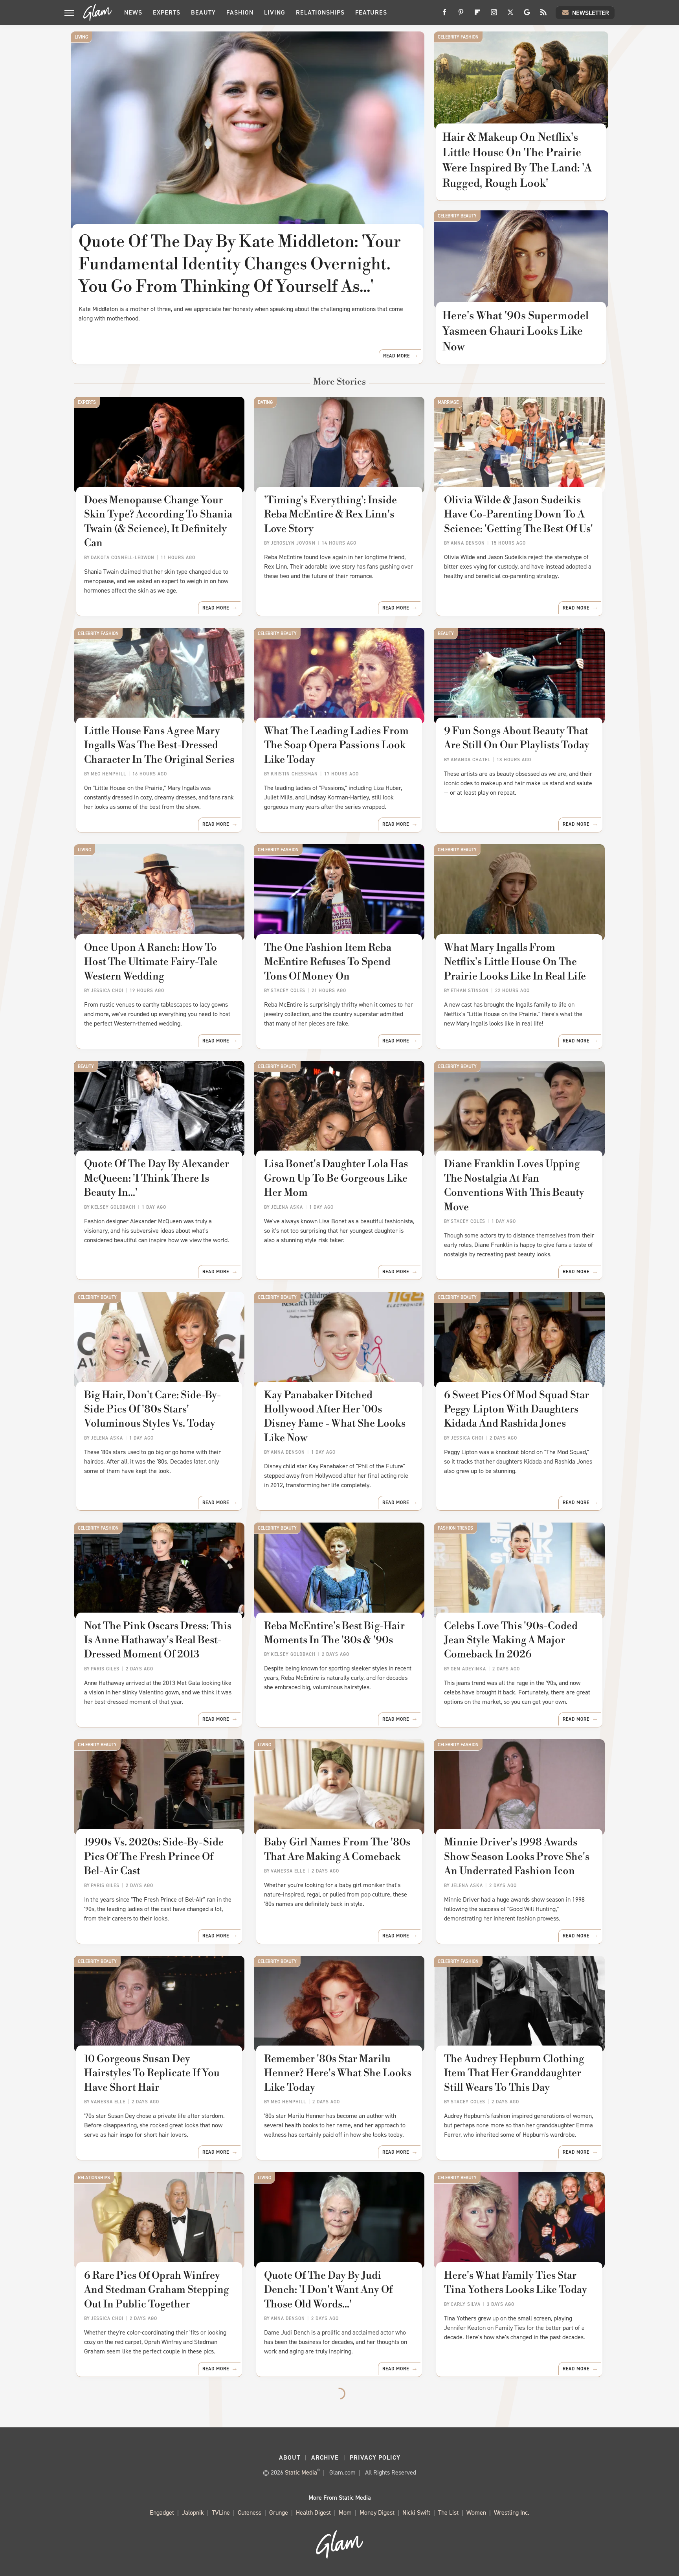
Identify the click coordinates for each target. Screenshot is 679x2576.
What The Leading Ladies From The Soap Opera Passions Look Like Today (336, 745)
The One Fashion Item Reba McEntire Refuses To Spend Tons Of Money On (328, 962)
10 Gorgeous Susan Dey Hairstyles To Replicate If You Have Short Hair (152, 2073)
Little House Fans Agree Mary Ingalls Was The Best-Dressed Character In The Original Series (159, 745)
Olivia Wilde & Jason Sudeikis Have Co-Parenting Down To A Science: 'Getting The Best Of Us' (518, 515)
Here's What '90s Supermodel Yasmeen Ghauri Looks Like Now (516, 331)
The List (448, 2512)
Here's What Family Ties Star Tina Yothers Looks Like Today (516, 2283)
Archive (325, 2457)
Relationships (320, 12)
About (290, 2457)
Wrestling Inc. (512, 2512)
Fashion (240, 12)
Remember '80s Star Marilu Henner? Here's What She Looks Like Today (338, 2073)
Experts (167, 12)
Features (371, 12)
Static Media (301, 2472)
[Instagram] (494, 15)
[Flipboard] (477, 15)
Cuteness (250, 2512)
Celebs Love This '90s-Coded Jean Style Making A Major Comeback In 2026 (511, 1640)
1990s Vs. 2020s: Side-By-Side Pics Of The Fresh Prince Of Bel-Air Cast (154, 1857)
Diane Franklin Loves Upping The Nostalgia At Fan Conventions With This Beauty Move (514, 1185)
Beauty (203, 12)
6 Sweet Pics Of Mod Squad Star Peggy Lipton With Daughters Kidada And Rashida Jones (517, 1410)
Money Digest (377, 2512)
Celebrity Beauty (457, 216)
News (133, 12)
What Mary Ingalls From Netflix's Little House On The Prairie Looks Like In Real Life (515, 962)
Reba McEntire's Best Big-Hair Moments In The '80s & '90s (334, 1633)
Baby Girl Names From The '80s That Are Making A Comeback (337, 1849)
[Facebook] (444, 15)
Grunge (279, 2512)
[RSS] (543, 15)
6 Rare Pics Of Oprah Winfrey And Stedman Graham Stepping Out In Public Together (156, 2290)
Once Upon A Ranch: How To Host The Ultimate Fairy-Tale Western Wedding (151, 962)
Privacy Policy (375, 2457)
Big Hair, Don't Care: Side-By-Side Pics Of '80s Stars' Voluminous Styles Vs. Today (152, 1410)
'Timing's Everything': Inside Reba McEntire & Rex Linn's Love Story (330, 515)
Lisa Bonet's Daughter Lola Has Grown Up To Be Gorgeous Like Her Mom (336, 1178)
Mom (345, 2512)
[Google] (527, 15)
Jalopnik (193, 2512)
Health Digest (313, 2512)
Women (476, 2512)
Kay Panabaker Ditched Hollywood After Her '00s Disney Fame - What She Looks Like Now (335, 1417)
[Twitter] (510, 15)
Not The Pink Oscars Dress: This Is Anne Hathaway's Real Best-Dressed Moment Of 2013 (158, 1640)
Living (275, 12)
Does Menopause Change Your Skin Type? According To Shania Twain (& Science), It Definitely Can (158, 522)
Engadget (162, 2512)
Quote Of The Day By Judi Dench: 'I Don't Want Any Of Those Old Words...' (328, 2290)
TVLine (221, 2512)
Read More (396, 356)
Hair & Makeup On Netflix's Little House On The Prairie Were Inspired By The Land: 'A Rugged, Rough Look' (517, 161)
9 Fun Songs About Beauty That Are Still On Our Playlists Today (517, 738)
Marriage (448, 402)
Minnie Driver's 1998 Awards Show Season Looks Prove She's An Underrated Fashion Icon (517, 1857)
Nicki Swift (416, 2512)
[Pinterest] (461, 15)
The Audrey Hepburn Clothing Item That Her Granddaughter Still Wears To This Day (514, 2073)
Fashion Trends (455, 1528)
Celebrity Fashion (458, 37)
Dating (265, 402)
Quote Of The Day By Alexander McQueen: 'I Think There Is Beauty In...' (157, 1178)
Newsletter (591, 13)
